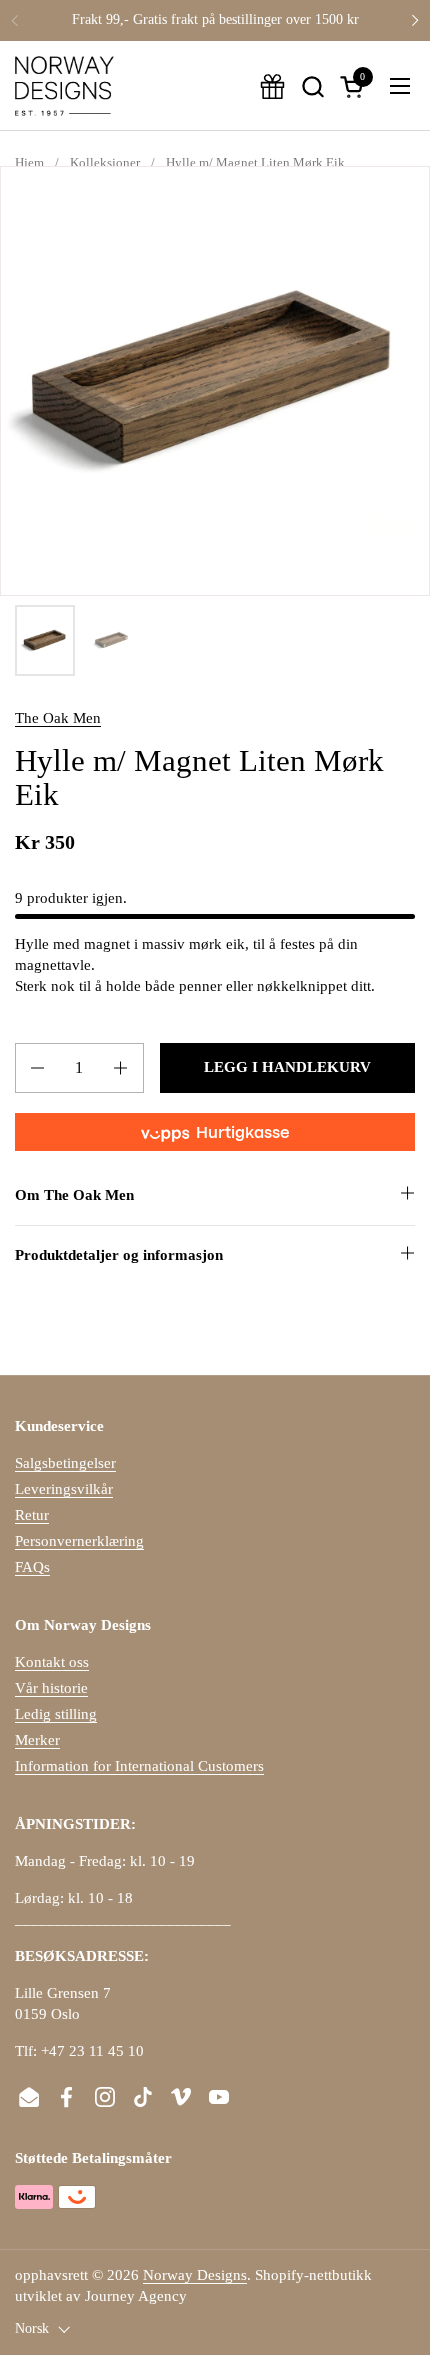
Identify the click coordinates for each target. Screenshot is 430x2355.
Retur (32, 1515)
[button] (312, 86)
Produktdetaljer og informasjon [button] (119, 1255)
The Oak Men (58, 718)
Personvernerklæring (79, 1541)
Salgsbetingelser (65, 1463)
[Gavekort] (272, 86)
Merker (37, 1740)
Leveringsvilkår (64, 1489)
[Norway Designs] (64, 86)
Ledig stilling (56, 1714)
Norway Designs (195, 2275)
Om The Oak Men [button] (74, 1195)
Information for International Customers (139, 1766)
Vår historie (51, 1688)
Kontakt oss (52, 1662)
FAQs (32, 1567)
